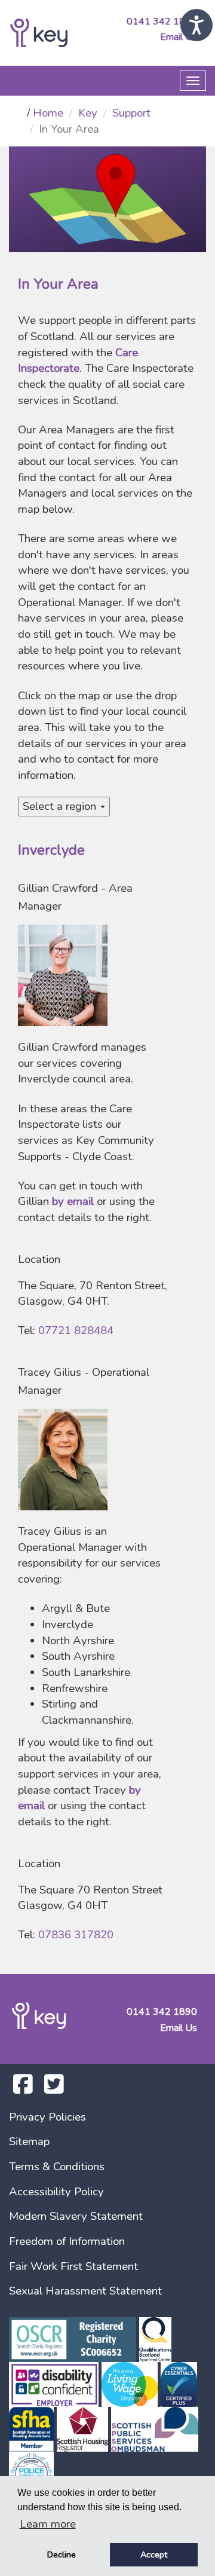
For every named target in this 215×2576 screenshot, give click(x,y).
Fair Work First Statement (73, 2266)
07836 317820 (76, 1935)
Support (131, 113)
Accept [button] (154, 2554)
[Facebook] (23, 2089)
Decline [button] (62, 2554)
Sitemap (29, 2141)
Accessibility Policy (56, 2192)
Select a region (61, 806)
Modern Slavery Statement (76, 2216)
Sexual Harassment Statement (85, 2291)
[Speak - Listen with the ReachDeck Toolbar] (196, 25)
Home (48, 113)
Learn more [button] (48, 2524)
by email (73, 1201)
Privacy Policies (47, 2117)
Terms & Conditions (57, 2167)
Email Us (179, 37)
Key (88, 113)
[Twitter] (54, 2089)
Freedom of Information (67, 2241)
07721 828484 (76, 1330)
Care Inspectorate (78, 361)
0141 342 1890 (162, 22)
